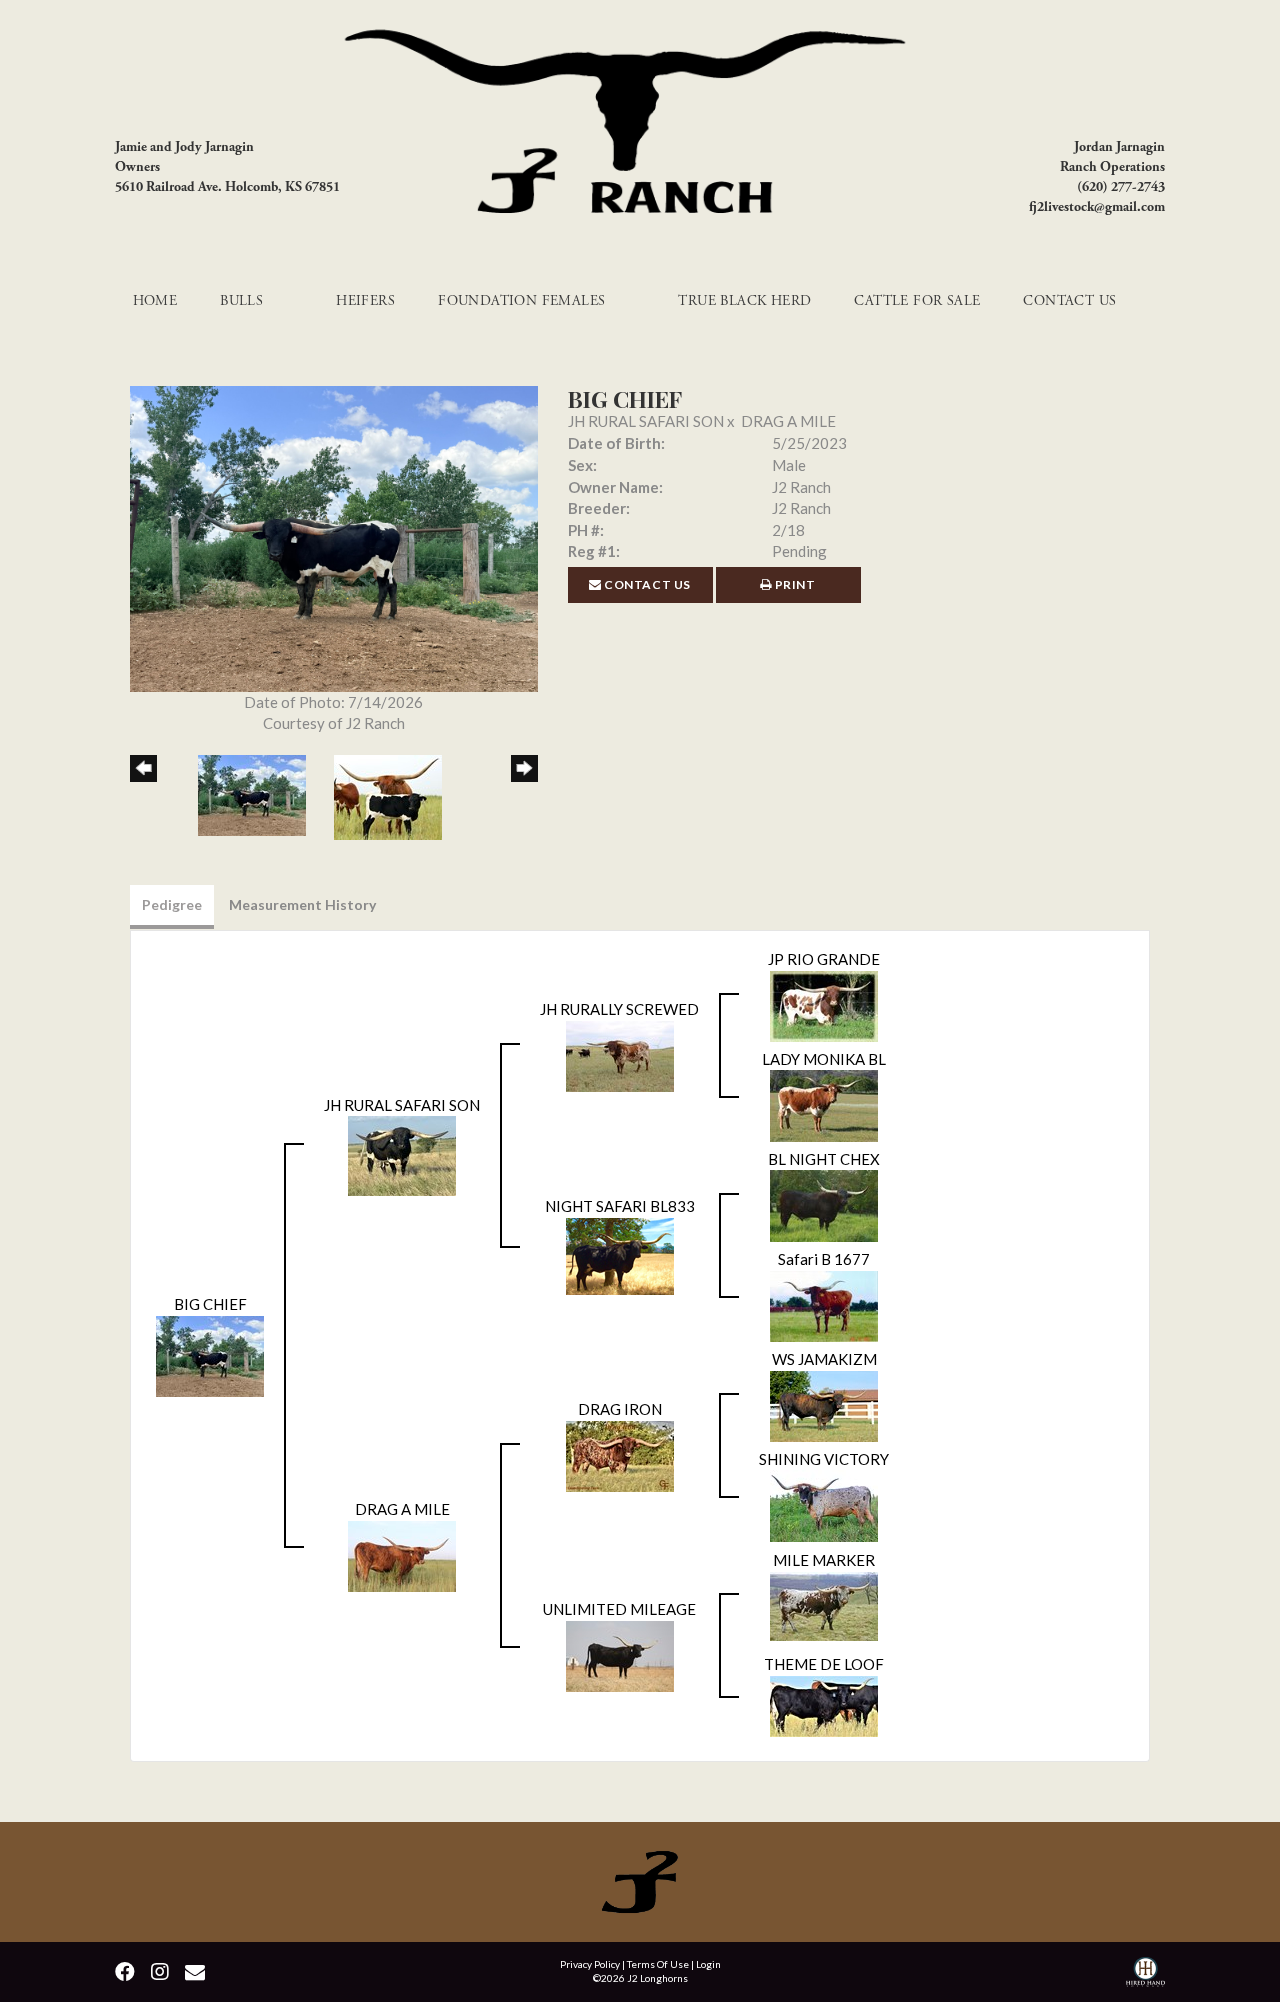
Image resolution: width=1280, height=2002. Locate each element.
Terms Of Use (658, 1964)
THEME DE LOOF (824, 1664)
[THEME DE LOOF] (824, 1704)
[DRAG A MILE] (402, 1554)
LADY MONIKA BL (824, 1059)
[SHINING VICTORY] (824, 1504)
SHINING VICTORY (824, 1459)
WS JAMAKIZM (824, 1359)
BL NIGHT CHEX (824, 1159)
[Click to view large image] (334, 537)
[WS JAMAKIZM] (824, 1404)
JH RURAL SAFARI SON (646, 421)
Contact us (647, 584)
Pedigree (172, 904)
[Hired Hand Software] (1145, 1974)
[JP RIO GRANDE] (824, 1004)
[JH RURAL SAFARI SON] (402, 1154)
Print (794, 584)
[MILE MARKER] (824, 1604)
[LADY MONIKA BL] (824, 1104)
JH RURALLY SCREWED (619, 1009)
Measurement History (302, 904)
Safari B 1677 (824, 1259)
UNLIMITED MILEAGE (619, 1609)
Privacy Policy (590, 1964)
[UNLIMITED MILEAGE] (620, 1654)
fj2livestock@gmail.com (1097, 207)
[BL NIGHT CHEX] (824, 1204)
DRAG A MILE (788, 421)
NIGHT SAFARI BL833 (620, 1206)
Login (708, 1964)
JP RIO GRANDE (824, 959)
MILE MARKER (824, 1560)
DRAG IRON (620, 1409)
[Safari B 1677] (824, 1304)
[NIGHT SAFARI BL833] (620, 1254)
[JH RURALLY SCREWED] (620, 1054)
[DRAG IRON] (620, 1454)
